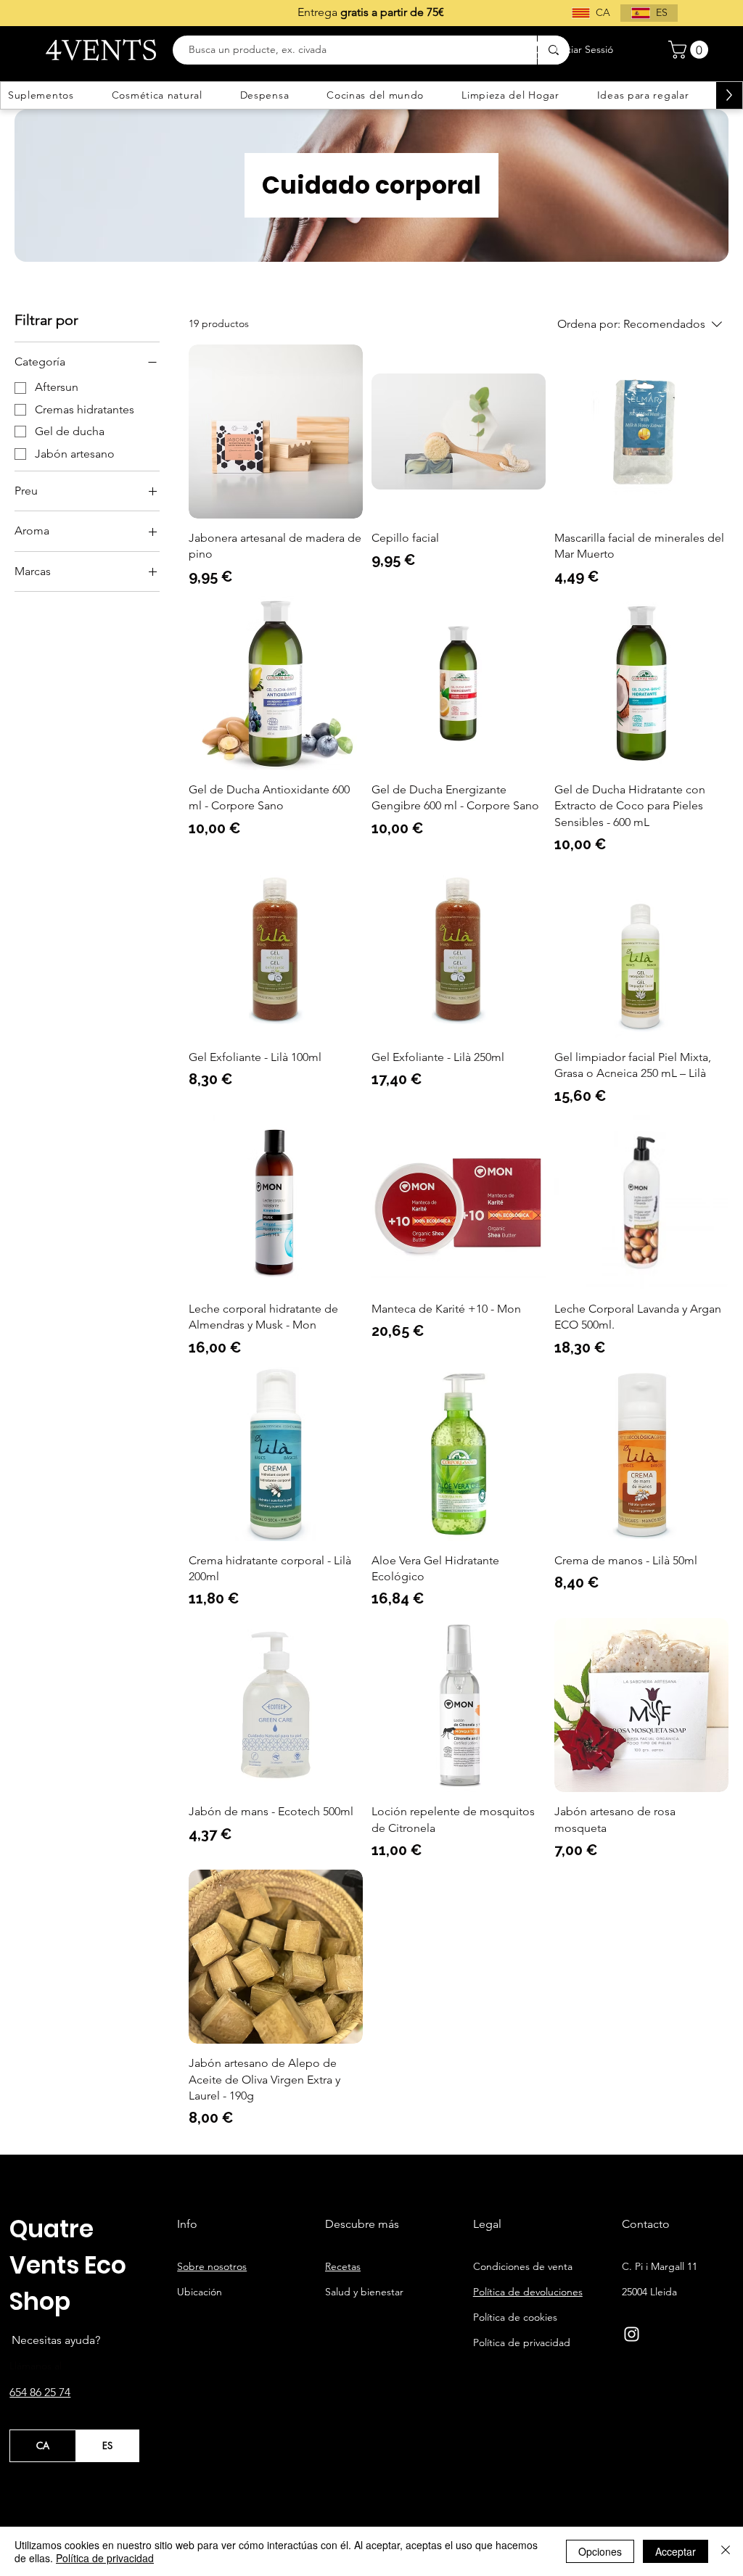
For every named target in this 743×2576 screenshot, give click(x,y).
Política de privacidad (105, 2558)
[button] (690, 50)
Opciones (600, 2551)
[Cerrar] (726, 2551)
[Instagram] (632, 2334)
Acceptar (676, 2551)
